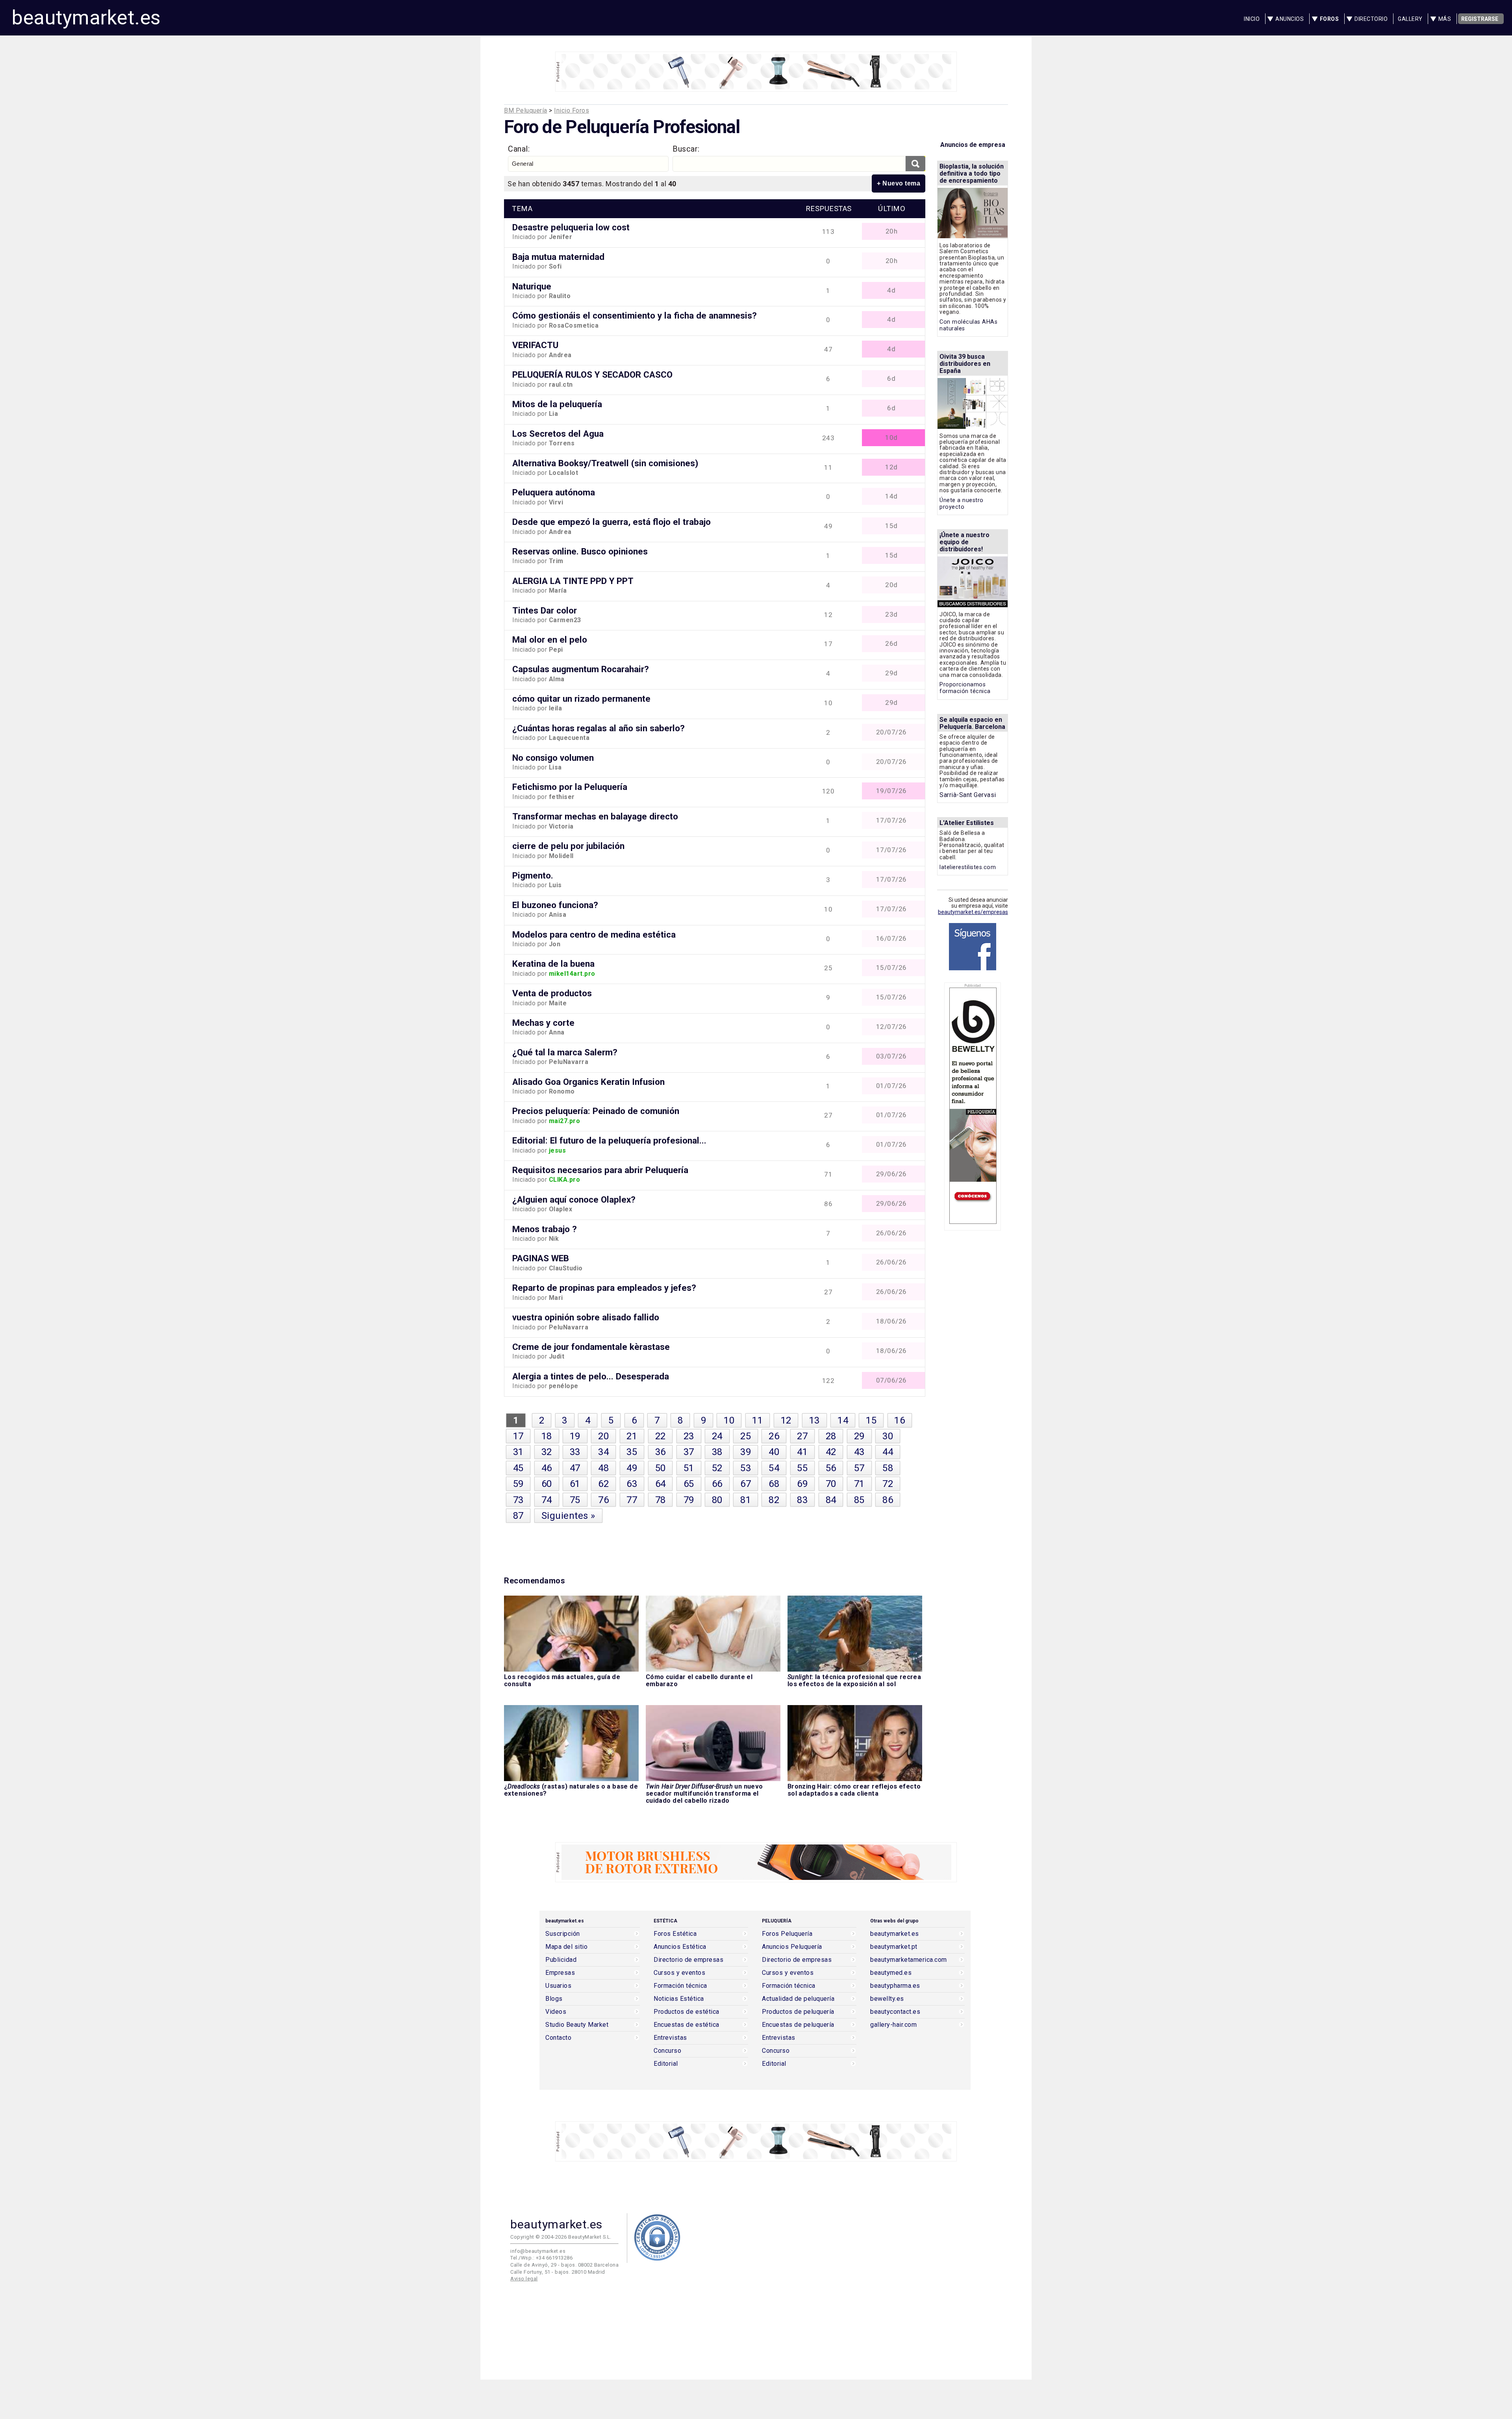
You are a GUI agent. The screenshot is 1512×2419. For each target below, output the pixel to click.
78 (661, 1500)
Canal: (519, 149)
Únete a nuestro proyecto (962, 504)
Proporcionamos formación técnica (965, 688)
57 (859, 1468)
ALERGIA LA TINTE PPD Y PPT (573, 581)
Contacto (558, 2038)
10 (729, 1420)
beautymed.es (891, 1973)
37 (689, 1452)
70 (831, 1484)
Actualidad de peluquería (798, 1999)
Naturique (532, 286)
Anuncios (1290, 19)
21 (632, 1436)
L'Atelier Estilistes (967, 823)
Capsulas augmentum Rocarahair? (581, 669)
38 (717, 1452)
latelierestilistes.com (968, 867)
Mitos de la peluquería (557, 404)
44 (888, 1452)
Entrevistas (670, 2038)
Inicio (1252, 19)
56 (831, 1468)
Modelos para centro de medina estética (594, 934)
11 (757, 1420)
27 (802, 1436)
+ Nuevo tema (899, 183)
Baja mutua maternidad (558, 257)
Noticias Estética (679, 1999)
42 (831, 1452)
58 (888, 1468)
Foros (1329, 19)
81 (746, 1500)
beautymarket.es (86, 18)
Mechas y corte (543, 1023)
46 (547, 1468)
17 (518, 1436)
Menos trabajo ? (545, 1229)
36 (661, 1452)
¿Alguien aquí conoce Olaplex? (574, 1199)
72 (888, 1484)
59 (518, 1484)
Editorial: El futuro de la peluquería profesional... (609, 1140)
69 (802, 1484)
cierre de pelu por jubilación (568, 846)
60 (547, 1484)
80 (717, 1500)
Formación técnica (680, 1986)
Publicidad (561, 1960)
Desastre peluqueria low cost (571, 227)
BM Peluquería (526, 110)
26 (774, 1436)
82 (774, 1500)
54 (774, 1468)
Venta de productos (552, 993)
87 (518, 1516)
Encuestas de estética (687, 2025)
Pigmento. (533, 875)
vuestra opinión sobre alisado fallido (586, 1317)
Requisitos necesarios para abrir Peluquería (600, 1170)
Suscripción (563, 1934)
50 (661, 1468)
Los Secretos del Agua (558, 434)
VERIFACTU (535, 345)
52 (717, 1468)
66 (717, 1484)
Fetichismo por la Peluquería (570, 787)
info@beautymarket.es (538, 2251)
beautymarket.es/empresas (973, 912)
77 (632, 1500)
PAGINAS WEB (541, 1258)
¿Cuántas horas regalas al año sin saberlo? (598, 728)
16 (900, 1420)
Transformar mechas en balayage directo (595, 816)
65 (689, 1484)
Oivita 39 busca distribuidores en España (965, 364)
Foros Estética (675, 1934)
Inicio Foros (572, 110)
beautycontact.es (895, 2012)
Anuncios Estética (680, 1947)
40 (774, 1452)
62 (603, 1484)
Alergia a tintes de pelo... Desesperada (591, 1376)
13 (814, 1420)
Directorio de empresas (688, 1960)
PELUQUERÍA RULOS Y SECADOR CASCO (592, 374)
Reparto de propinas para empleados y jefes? (604, 1288)
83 (802, 1500)
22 (661, 1436)
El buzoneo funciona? (555, 905)
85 (859, 1500)
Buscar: (686, 149)
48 (603, 1468)
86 (888, 1500)
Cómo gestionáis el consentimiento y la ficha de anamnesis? (635, 315)
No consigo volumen (553, 758)
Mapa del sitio (566, 1947)
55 (802, 1468)
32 (547, 1452)
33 (575, 1452)
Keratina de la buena (553, 964)
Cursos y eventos (679, 1973)
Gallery (1410, 19)
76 (603, 1500)
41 (802, 1452)
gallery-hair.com (893, 2025)
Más (1445, 19)
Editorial (666, 2064)
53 (746, 1468)
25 (746, 1436)
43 (859, 1452)
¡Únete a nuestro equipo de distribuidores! (964, 542)
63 (632, 1484)
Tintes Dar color (545, 610)
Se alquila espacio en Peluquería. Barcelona (972, 723)
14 (843, 1420)
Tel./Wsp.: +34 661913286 (541, 2258)
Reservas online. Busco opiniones (580, 551)
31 (518, 1452)
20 (603, 1436)
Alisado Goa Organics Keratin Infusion (588, 1082)
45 (518, 1468)
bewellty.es (887, 1999)
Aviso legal (524, 2279)
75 (575, 1500)
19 (575, 1436)
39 (746, 1452)
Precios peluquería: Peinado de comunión (596, 1111)
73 (518, 1500)
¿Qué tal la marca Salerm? (565, 1052)
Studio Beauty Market (577, 2025)
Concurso (667, 2051)
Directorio (1371, 19)
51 (689, 1468)
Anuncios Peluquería (792, 1947)
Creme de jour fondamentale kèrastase (591, 1347)
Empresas (560, 1973)
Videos (556, 2012)
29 (859, 1436)
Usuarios (558, 1986)
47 (575, 1468)
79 (689, 1500)
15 (871, 1420)
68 (774, 1484)
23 (689, 1436)
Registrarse (1480, 19)
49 (632, 1468)
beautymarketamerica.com (909, 1960)
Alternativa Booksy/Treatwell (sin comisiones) (605, 463)
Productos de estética (687, 2012)
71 (859, 1484)
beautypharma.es (895, 1986)
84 (831, 1500)
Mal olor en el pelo (550, 640)
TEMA (522, 209)
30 (888, 1436)
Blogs (554, 1999)
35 (632, 1452)
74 (547, 1500)
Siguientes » (568, 1516)
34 (603, 1452)
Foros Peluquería (787, 1934)
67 (746, 1484)
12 (786, 1420)
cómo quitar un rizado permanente (581, 699)
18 (547, 1436)
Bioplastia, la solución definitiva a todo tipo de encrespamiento (972, 173)
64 (661, 1484)
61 (575, 1484)
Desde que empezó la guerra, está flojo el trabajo (611, 522)
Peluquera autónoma (554, 492)
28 (831, 1436)
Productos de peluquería (798, 2012)
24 (717, 1436)
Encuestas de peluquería (798, 2025)
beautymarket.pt (894, 1947)
